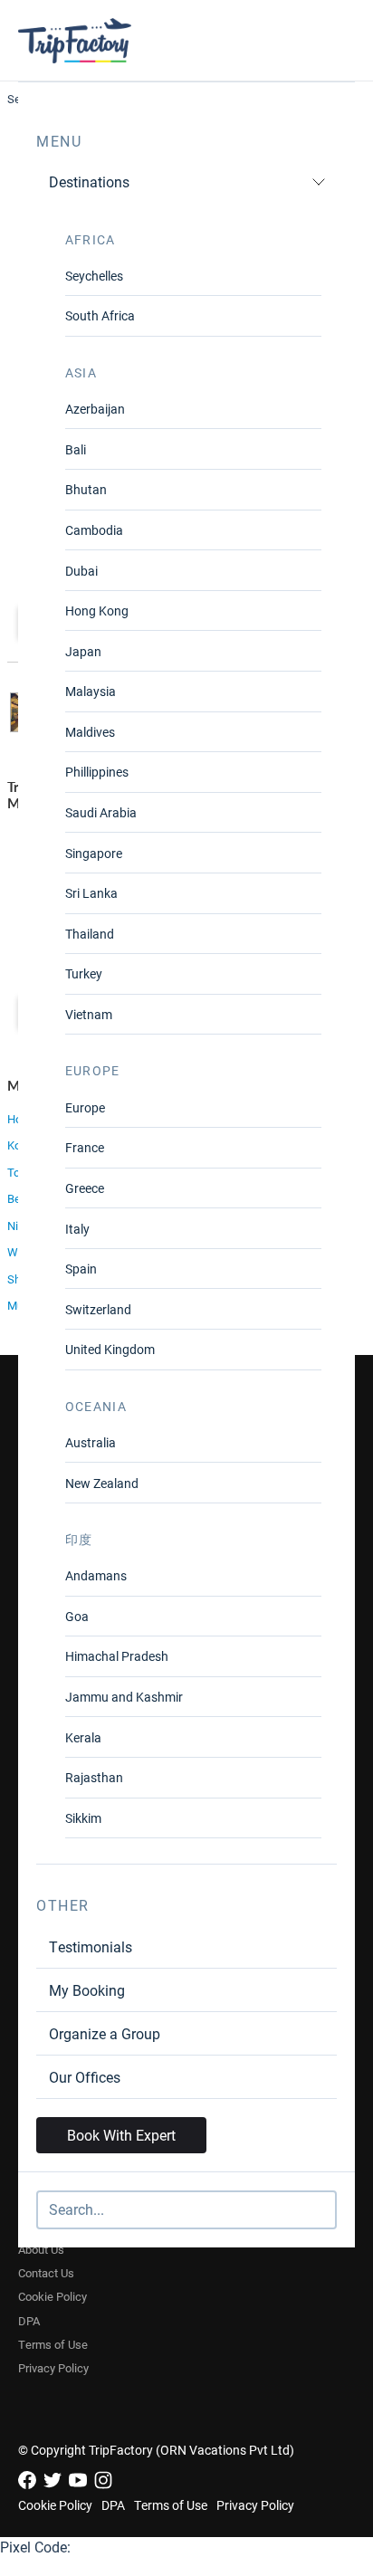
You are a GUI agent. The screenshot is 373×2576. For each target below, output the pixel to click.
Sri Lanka (91, 893)
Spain (81, 1269)
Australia (91, 1442)
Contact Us (46, 2273)
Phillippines (97, 772)
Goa (77, 1616)
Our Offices (85, 2077)
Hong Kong (97, 611)
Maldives (90, 732)
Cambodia (94, 530)
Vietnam (89, 1014)
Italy (77, 1229)
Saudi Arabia (101, 812)
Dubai (81, 571)
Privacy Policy (53, 2368)
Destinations (89, 181)
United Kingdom (110, 1349)
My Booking (87, 1990)
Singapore (94, 853)
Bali (76, 449)
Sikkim (83, 1818)
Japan (83, 651)
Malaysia (91, 691)
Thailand (90, 934)
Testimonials (91, 1946)
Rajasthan (94, 1777)
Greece (85, 1188)
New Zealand (102, 1483)
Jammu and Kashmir (124, 1697)
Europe (85, 1107)
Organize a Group (105, 2033)
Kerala (83, 1737)
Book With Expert (121, 2135)
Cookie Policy (53, 2296)
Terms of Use (53, 2344)
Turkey (84, 973)
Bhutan (86, 489)
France (85, 1147)
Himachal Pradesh (117, 1656)
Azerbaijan (95, 409)
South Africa (100, 315)
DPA (29, 2321)
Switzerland (98, 1309)
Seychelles (94, 276)
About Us (41, 2249)
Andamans (96, 1575)
